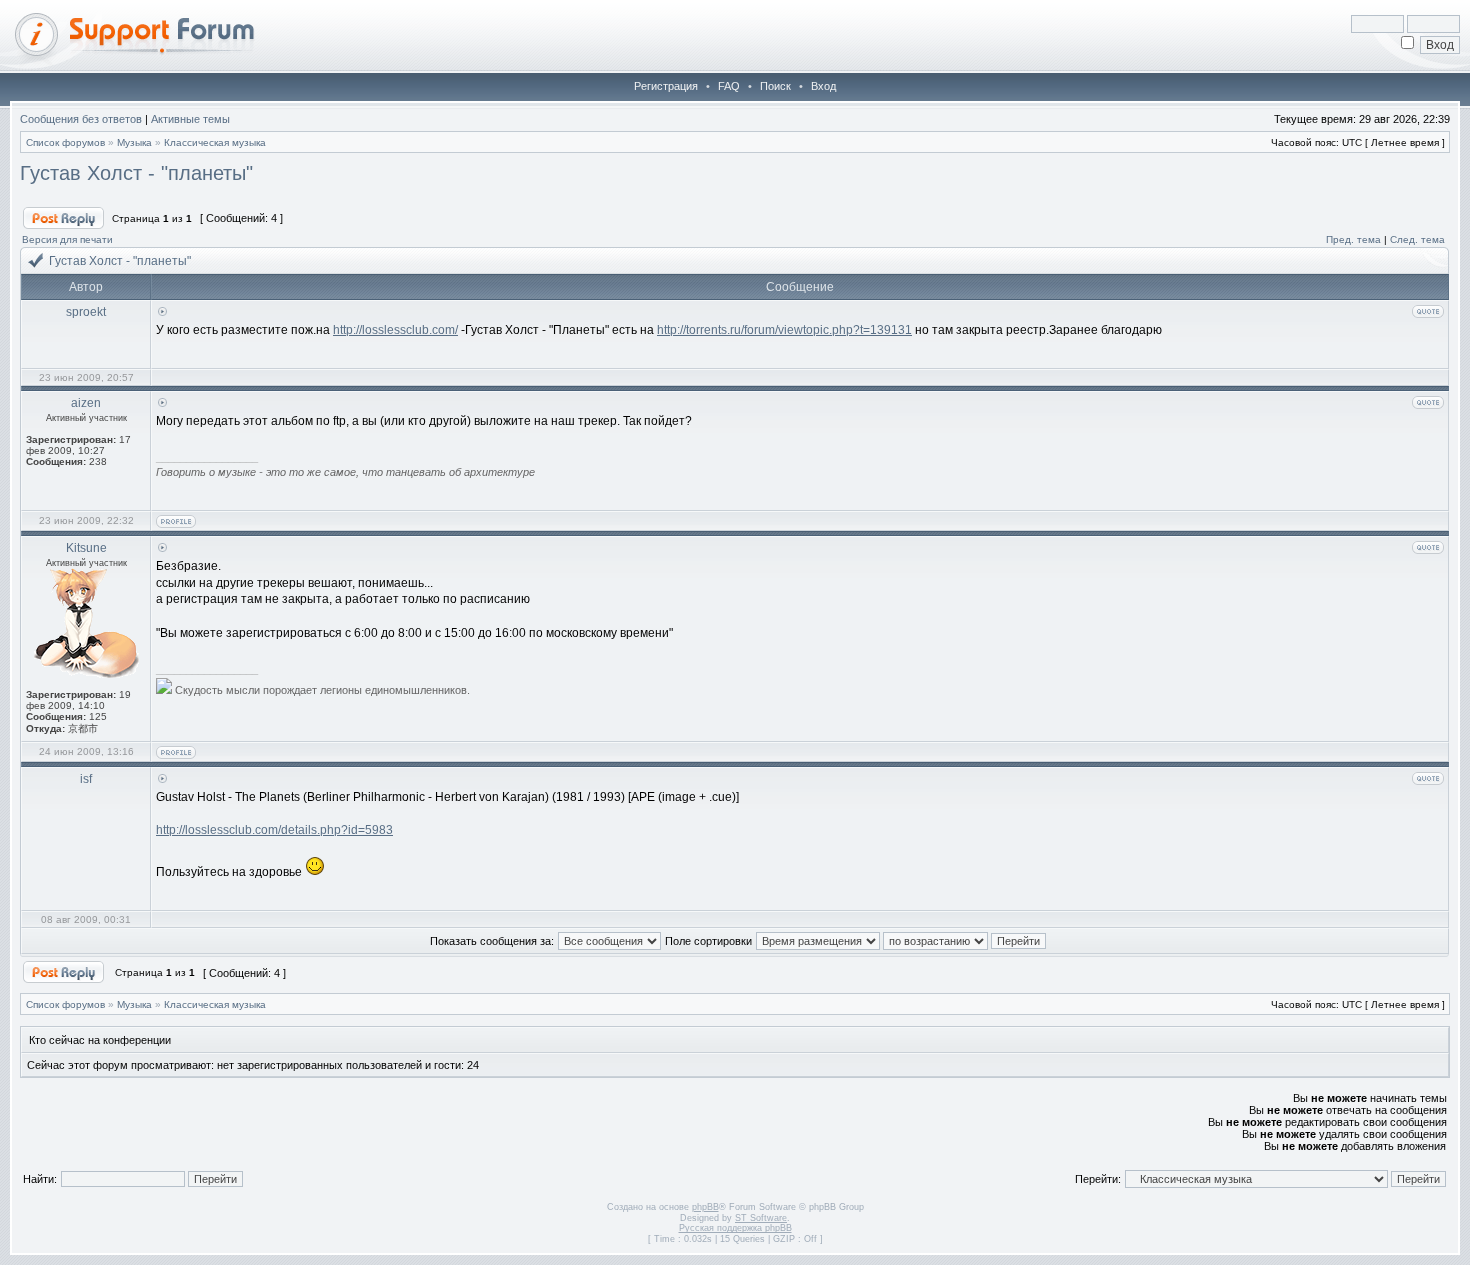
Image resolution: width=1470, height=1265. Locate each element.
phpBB (705, 1207)
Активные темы (190, 119)
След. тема (1417, 239)
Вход (823, 86)
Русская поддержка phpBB (735, 1228)
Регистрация (666, 86)
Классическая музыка (215, 142)
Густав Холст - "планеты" (136, 173)
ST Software (761, 1218)
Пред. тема (1353, 239)
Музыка (134, 142)
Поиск (775, 86)
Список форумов (65, 142)
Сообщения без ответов (81, 119)
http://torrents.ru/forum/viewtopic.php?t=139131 (784, 330)
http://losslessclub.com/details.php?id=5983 (274, 830)
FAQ (729, 86)
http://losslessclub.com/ (395, 330)
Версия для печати (67, 239)
